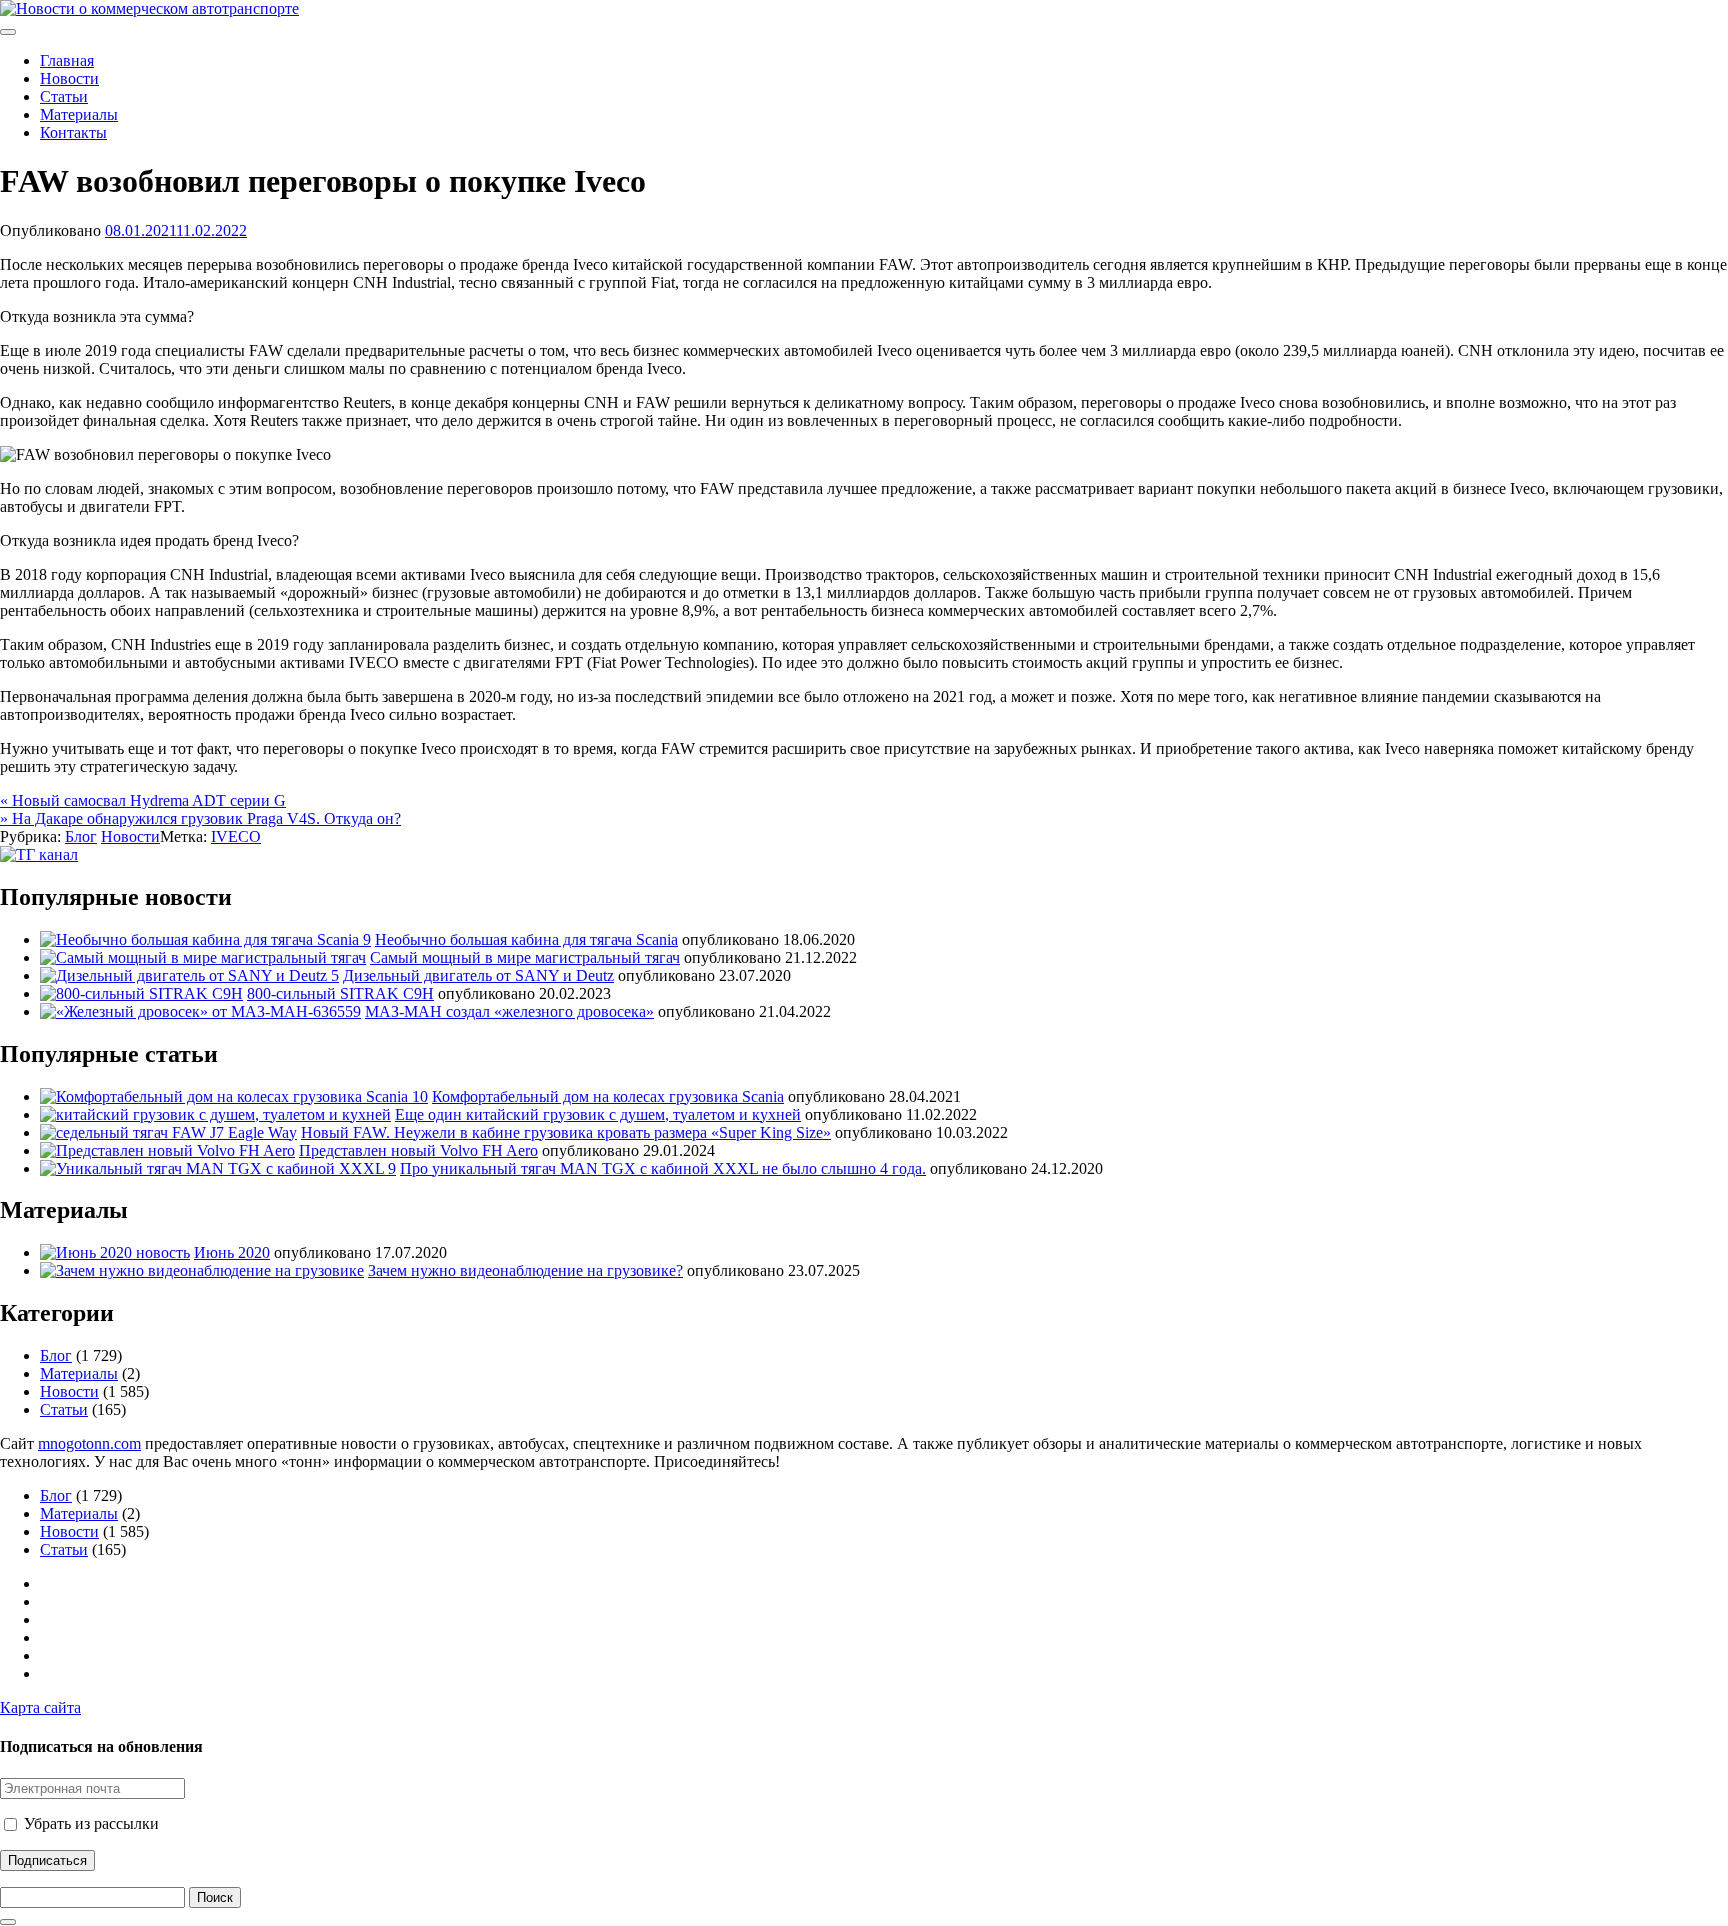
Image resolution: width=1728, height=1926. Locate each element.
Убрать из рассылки (89, 1823)
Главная (67, 60)
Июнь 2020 (232, 1252)
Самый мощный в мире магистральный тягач (525, 957)
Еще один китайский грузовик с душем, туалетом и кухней (598, 1114)
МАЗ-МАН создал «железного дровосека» (509, 1011)
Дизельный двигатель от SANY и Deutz (478, 975)
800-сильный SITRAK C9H (340, 993)
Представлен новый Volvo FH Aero (418, 1150)
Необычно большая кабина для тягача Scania (526, 939)
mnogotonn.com (89, 1443)
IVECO (236, 836)
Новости (69, 78)
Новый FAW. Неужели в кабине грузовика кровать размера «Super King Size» (566, 1132)
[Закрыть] (8, 1922)
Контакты (73, 132)
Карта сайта (40, 1707)
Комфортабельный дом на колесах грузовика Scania (608, 1096)
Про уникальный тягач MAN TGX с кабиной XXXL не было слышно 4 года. (663, 1168)
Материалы (79, 114)
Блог (81, 836)
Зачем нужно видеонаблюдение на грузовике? (525, 1270)
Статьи (64, 96)
